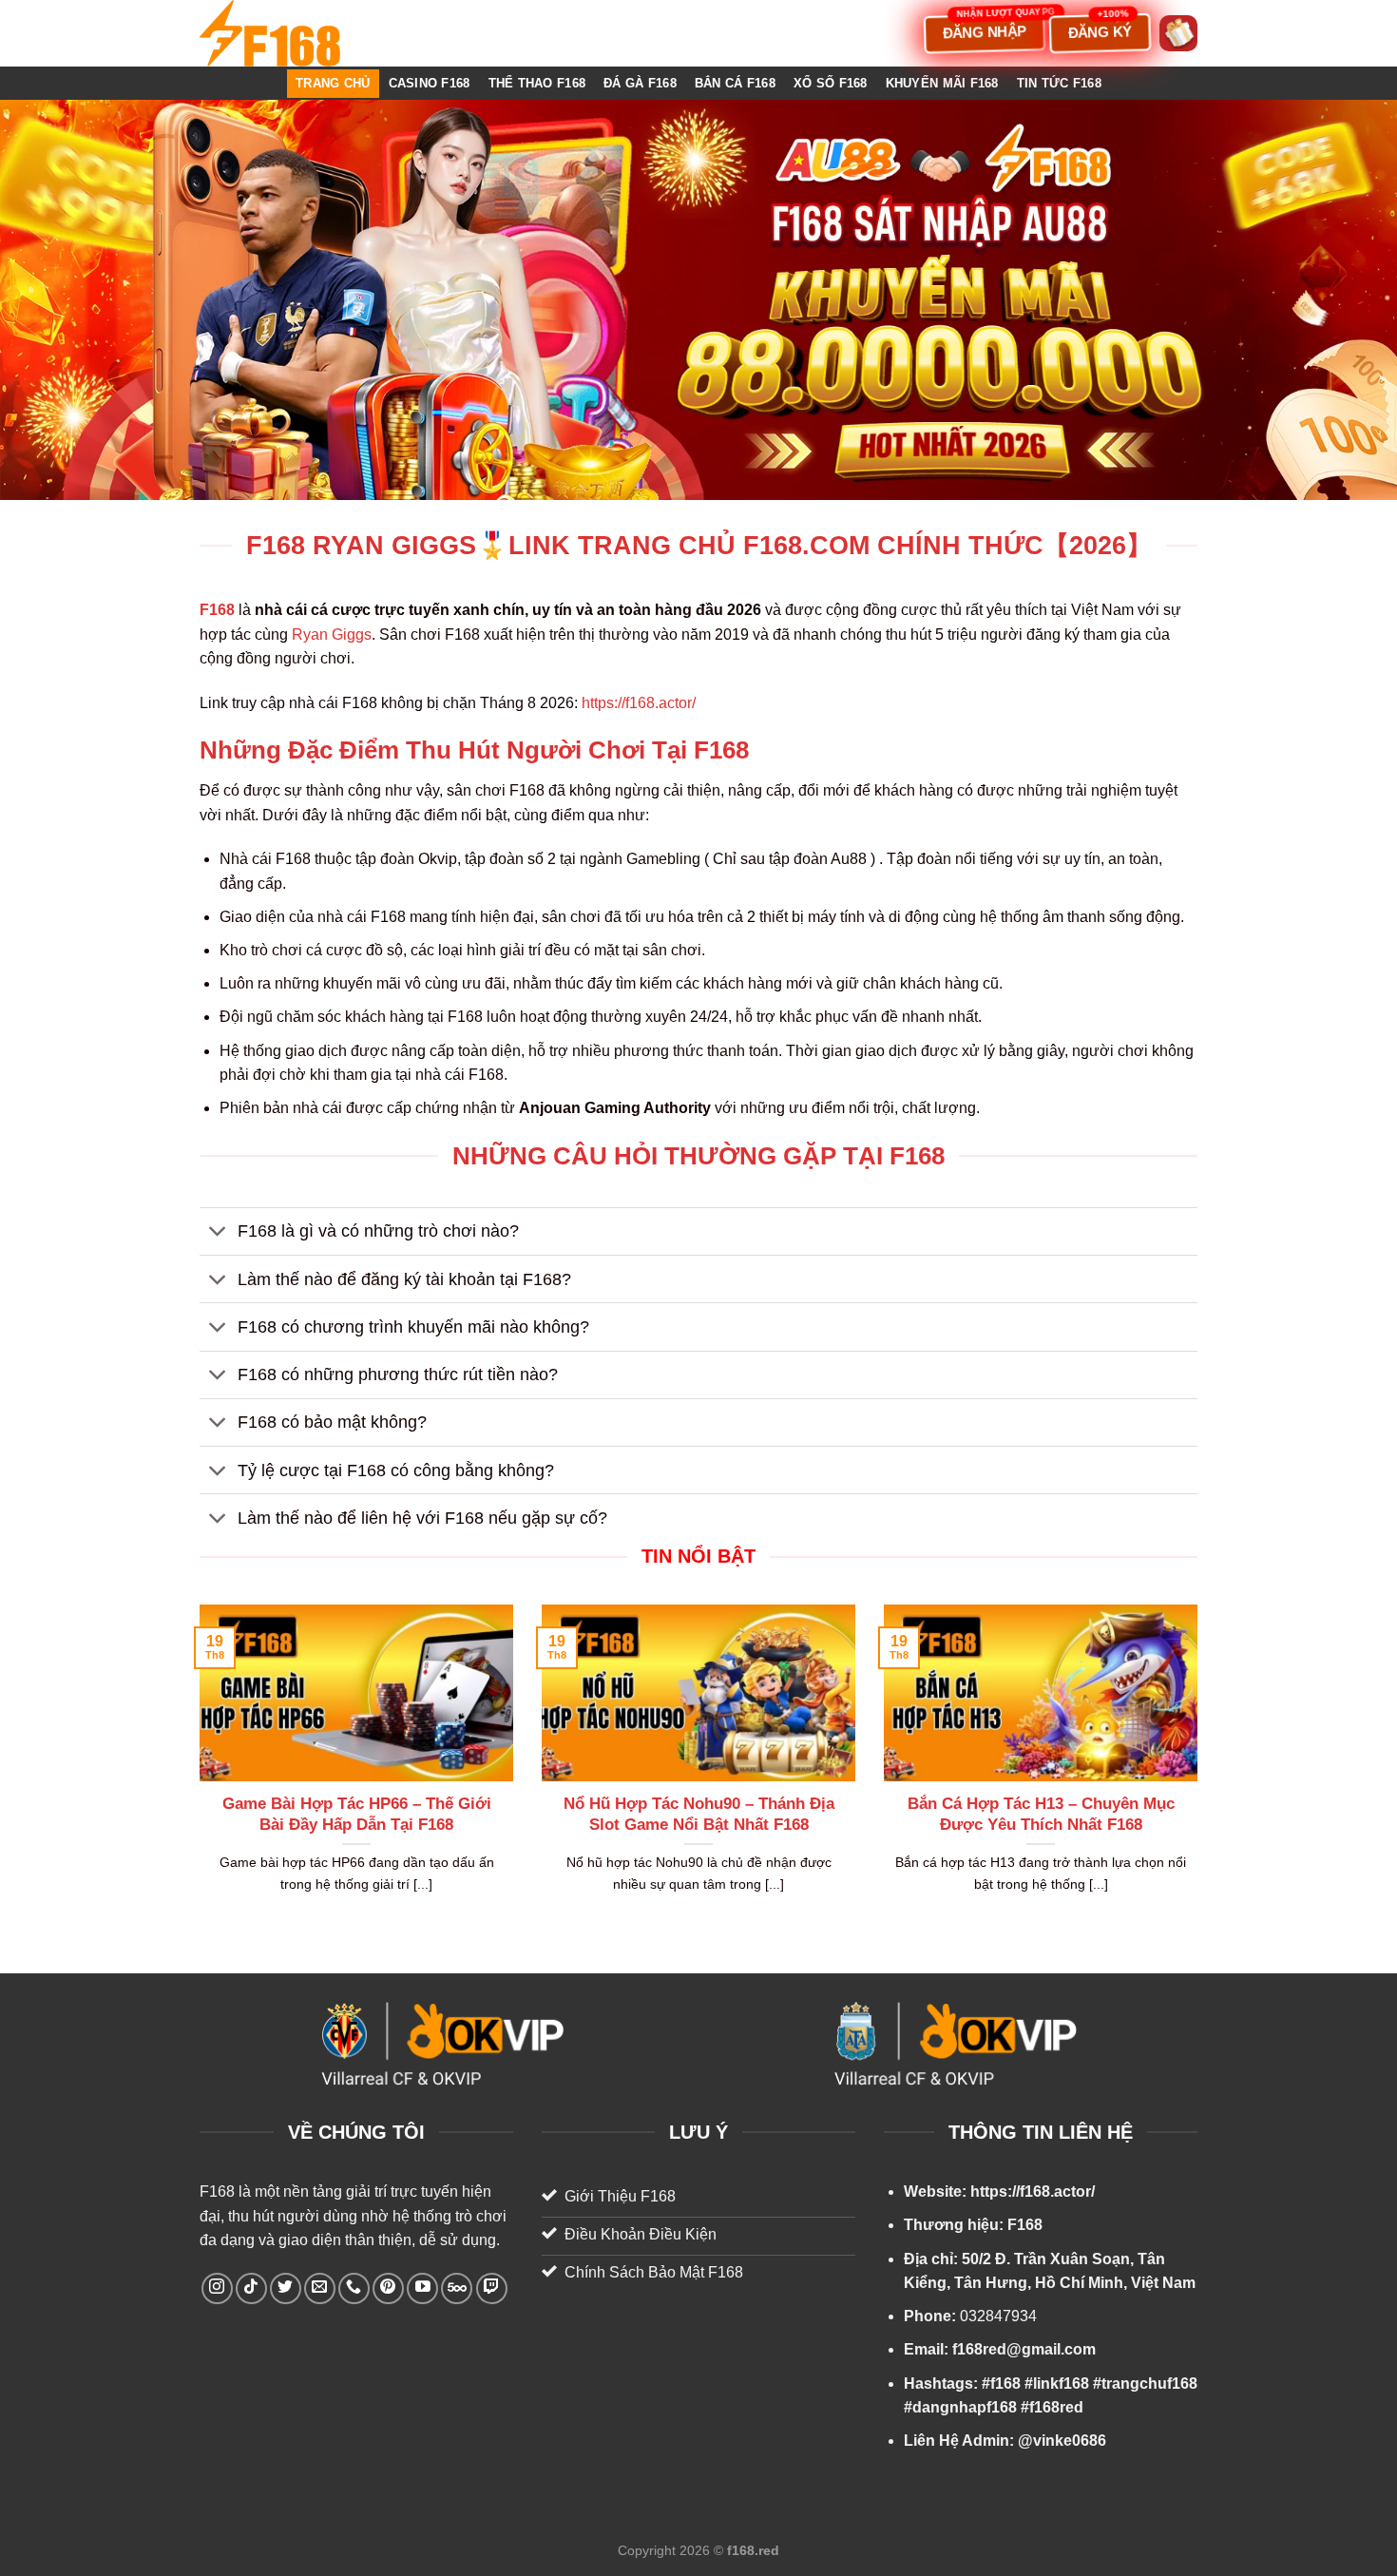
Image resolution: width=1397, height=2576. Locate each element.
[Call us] (354, 2288)
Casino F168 (430, 83)
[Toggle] (218, 1233)
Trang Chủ (333, 83)
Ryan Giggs (332, 634)
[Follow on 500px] (457, 2288)
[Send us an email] (320, 2288)
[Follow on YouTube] (422, 2288)
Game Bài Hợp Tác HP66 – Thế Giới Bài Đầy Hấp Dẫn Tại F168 (357, 1814)
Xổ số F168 (831, 83)
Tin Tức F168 (1059, 83)
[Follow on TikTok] (251, 2288)
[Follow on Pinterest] (388, 2288)
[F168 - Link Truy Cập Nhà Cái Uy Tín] (295, 33)
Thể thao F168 (537, 83)
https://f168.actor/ (639, 703)
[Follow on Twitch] (492, 2288)
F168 (217, 2192)
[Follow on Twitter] (286, 2288)
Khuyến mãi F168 (942, 83)
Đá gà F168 (640, 83)
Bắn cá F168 (735, 83)
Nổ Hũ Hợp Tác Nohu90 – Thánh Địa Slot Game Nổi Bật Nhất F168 (699, 1814)
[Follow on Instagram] (217, 2288)
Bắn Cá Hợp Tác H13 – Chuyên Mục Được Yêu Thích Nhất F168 (1041, 1814)
